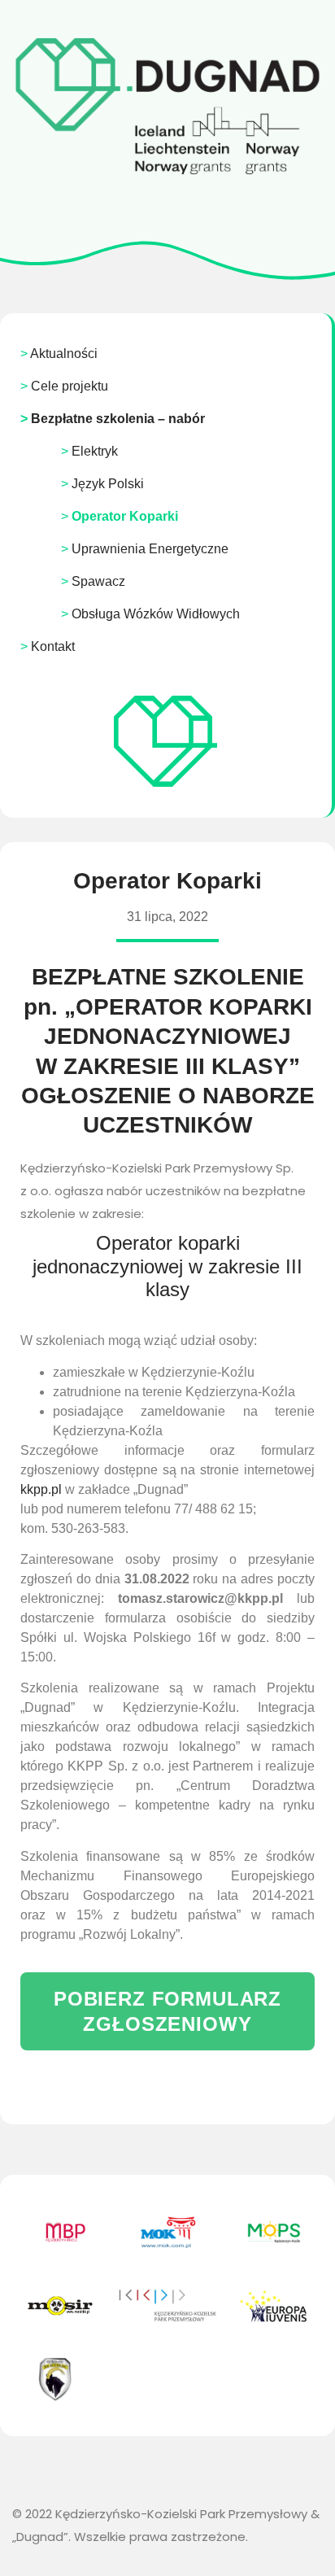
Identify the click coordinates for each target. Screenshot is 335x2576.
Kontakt (53, 646)
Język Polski (108, 484)
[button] (167, 2011)
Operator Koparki (125, 516)
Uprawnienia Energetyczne (150, 549)
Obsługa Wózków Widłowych (156, 614)
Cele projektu (70, 386)
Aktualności (64, 354)
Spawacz (98, 581)
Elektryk (95, 451)
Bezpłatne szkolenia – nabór (118, 419)
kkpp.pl (41, 1489)
